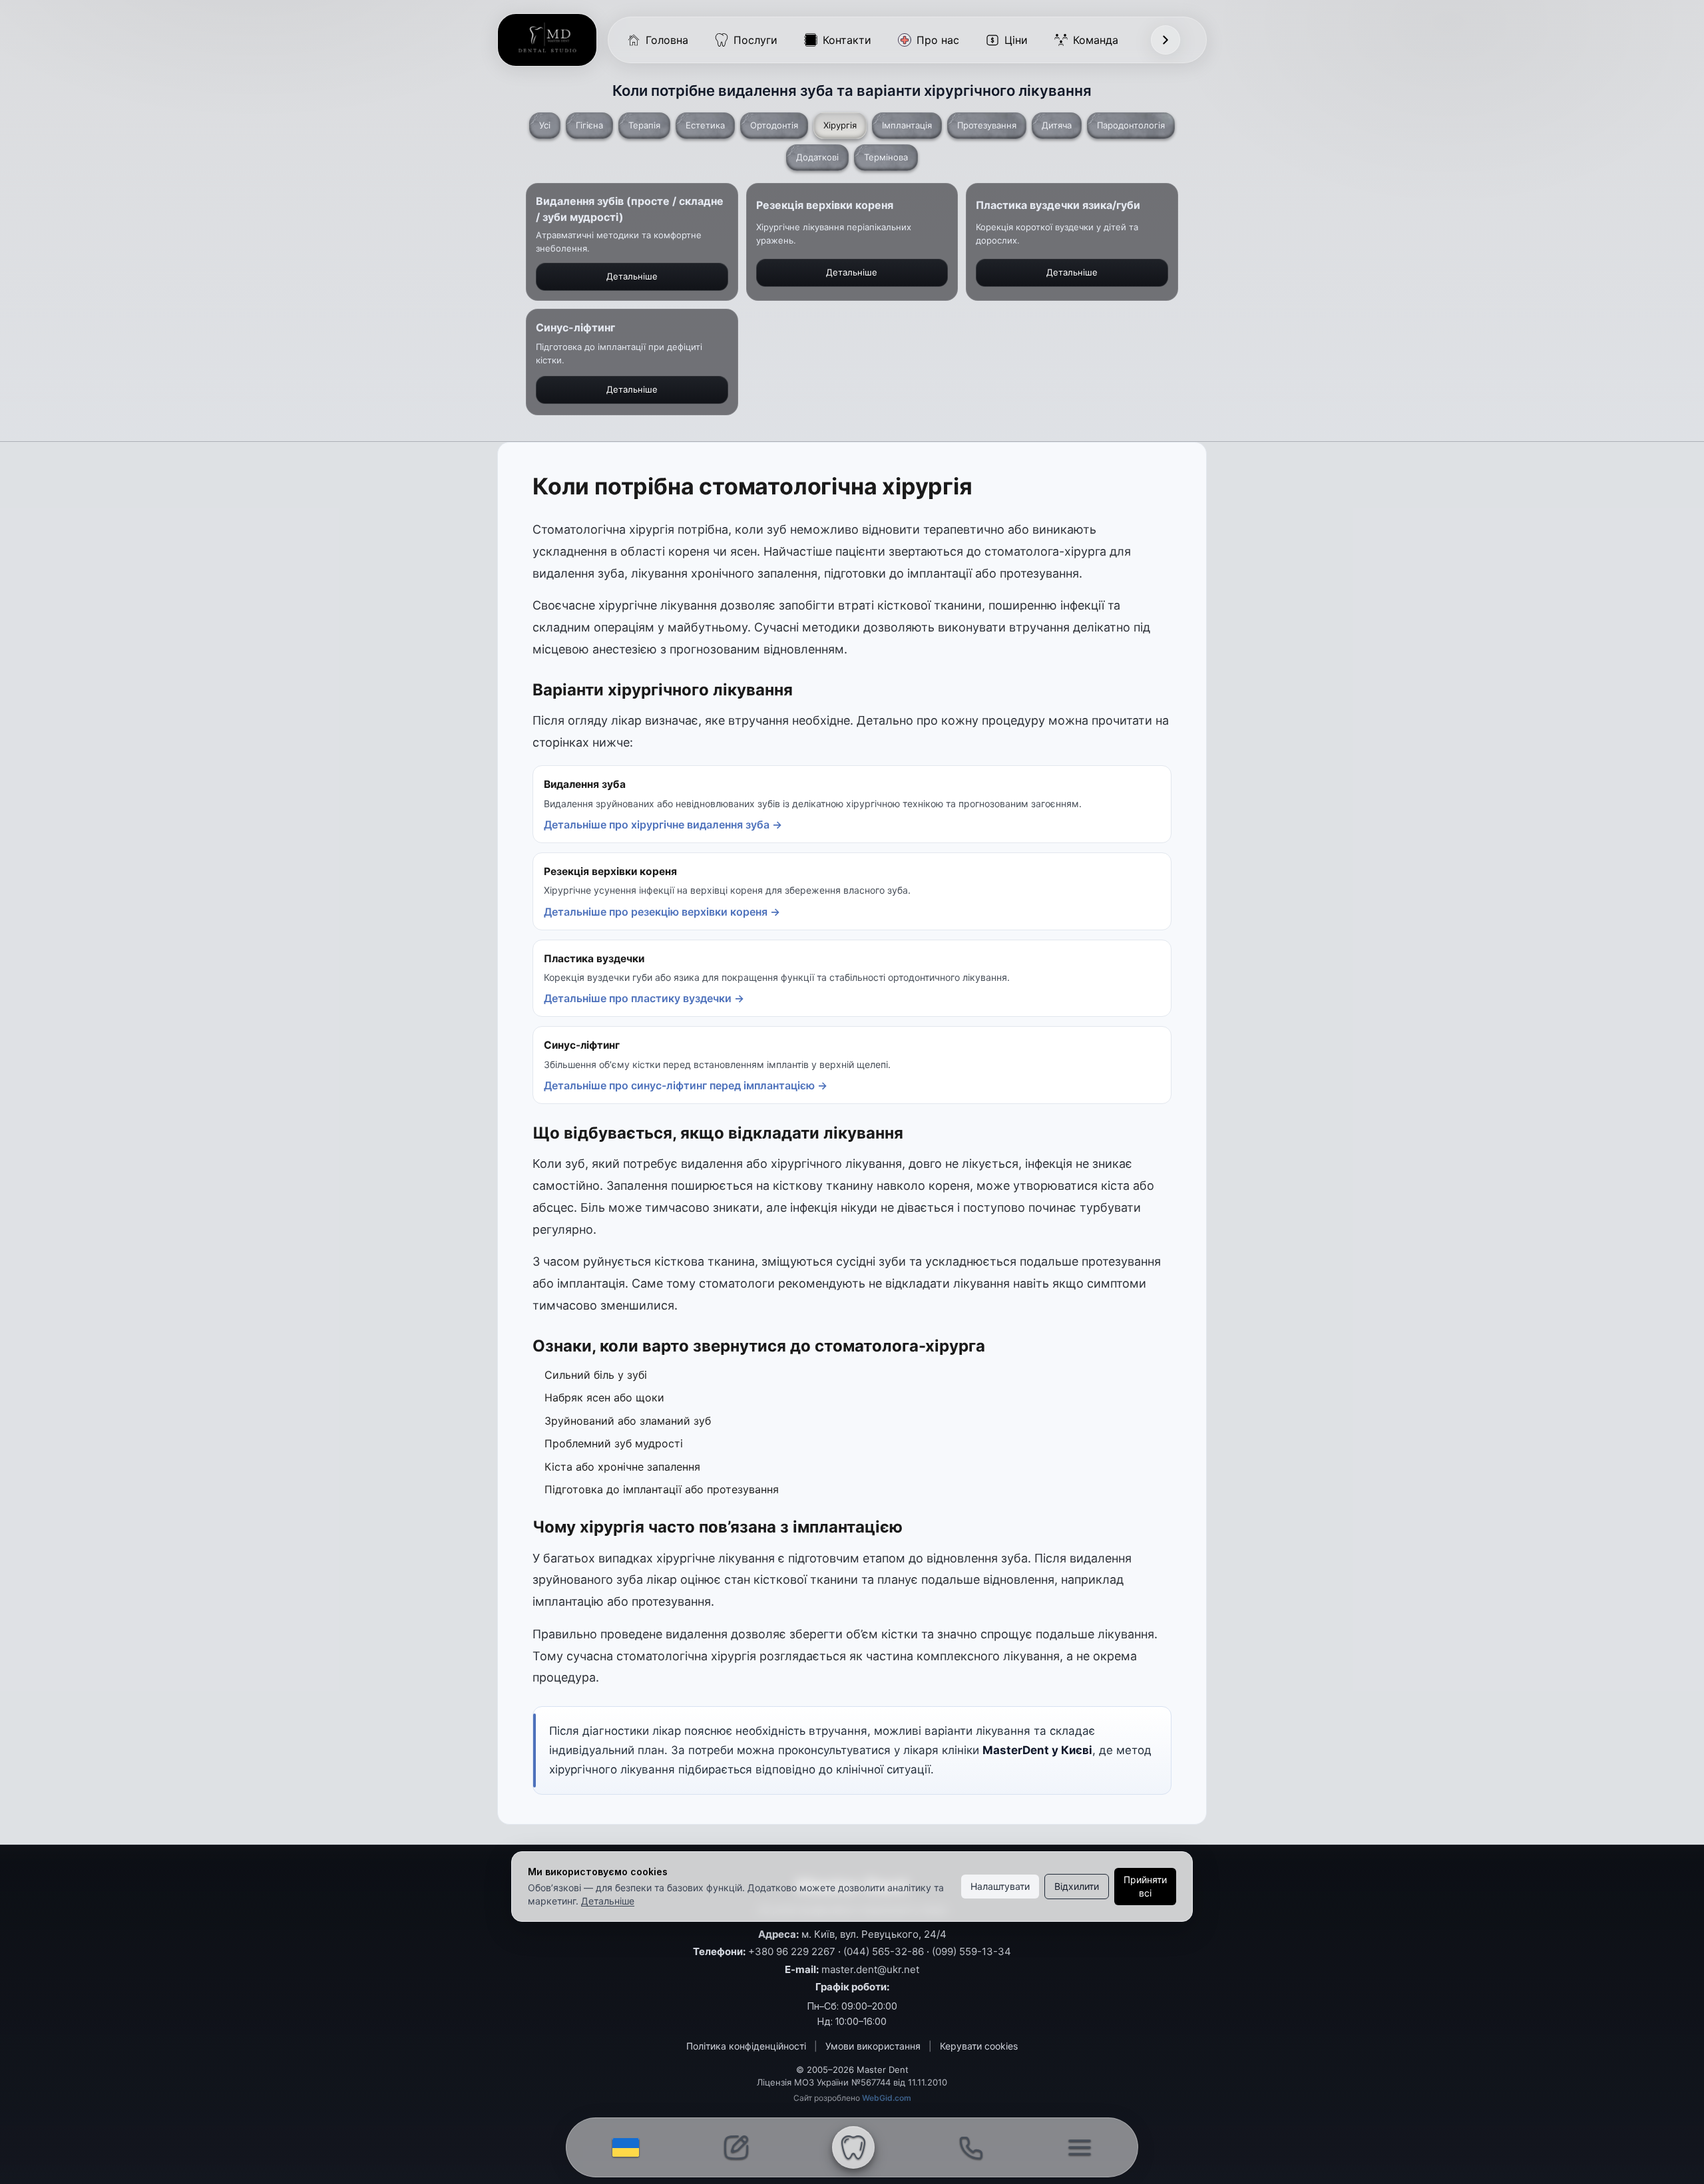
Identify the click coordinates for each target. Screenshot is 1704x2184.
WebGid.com (887, 2098)
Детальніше (608, 1901)
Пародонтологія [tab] (1131, 125)
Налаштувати (1000, 1886)
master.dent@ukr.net (870, 1969)
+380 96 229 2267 (792, 1951)
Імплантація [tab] (907, 125)
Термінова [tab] (886, 157)
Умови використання (873, 2046)
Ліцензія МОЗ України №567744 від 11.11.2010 (852, 2082)
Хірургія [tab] (840, 125)
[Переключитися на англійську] (626, 2147)
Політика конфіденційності (746, 2046)
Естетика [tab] (705, 125)
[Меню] (1166, 40)
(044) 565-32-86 (884, 1951)
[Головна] (547, 40)
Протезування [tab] (987, 125)
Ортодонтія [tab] (774, 125)
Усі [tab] (545, 125)
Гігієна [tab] (589, 125)
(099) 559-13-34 (971, 1951)
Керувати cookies (979, 2046)
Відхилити (1077, 1886)
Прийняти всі (1145, 1886)
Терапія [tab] (644, 125)
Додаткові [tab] (817, 157)
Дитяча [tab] (1057, 125)
